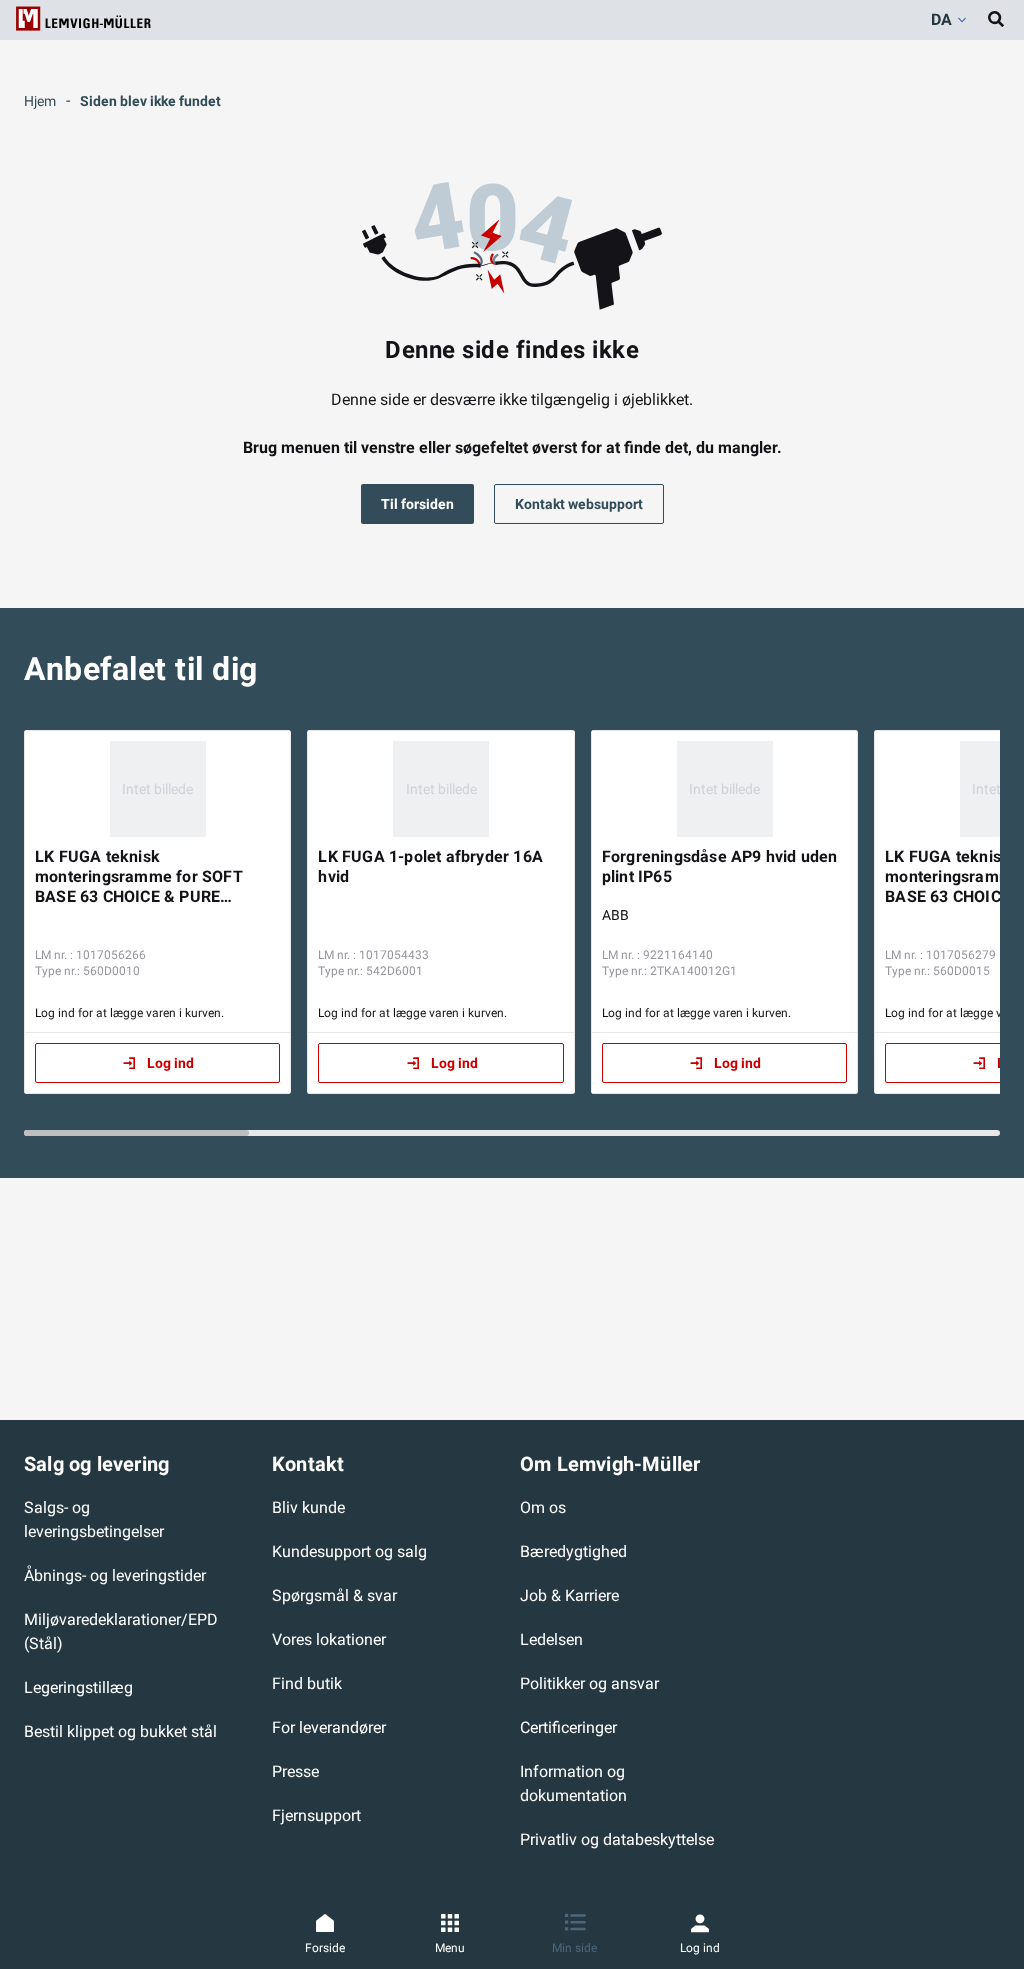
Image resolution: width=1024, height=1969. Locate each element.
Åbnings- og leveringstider (115, 1575)
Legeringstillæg (78, 1687)
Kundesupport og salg (349, 1551)
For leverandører (329, 1727)
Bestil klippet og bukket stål (120, 1731)
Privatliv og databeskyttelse (617, 1839)
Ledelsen (551, 1639)
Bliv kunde (308, 1507)
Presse (295, 1771)
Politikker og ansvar (589, 1683)
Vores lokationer (329, 1639)
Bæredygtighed (573, 1551)
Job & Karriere (569, 1595)
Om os (543, 1507)
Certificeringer (568, 1727)
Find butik (307, 1683)
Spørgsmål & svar (334, 1595)
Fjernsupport (316, 1815)
